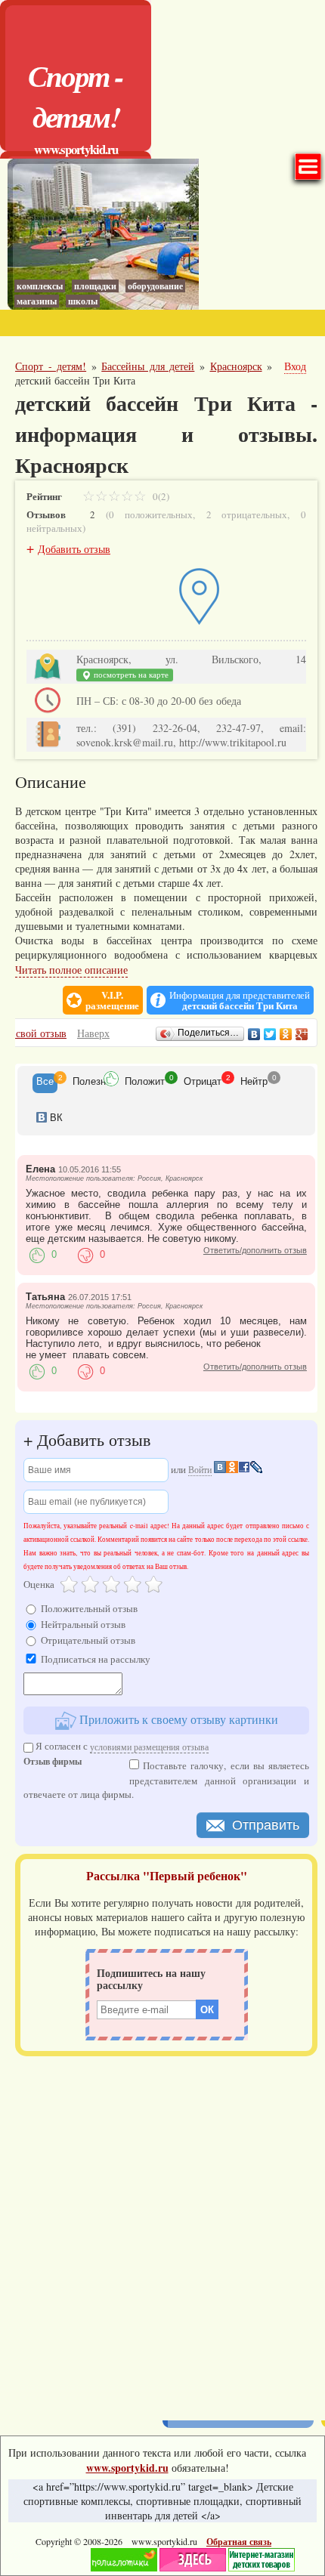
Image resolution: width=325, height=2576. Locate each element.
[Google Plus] (302, 1034)
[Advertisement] (162, 2233)
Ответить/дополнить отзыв (255, 1250)
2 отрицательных (247, 514)
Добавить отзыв (74, 549)
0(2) (160, 496)
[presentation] (45, 1083)
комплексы (40, 286)
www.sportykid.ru (76, 149)
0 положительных (151, 514)
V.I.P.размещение (112, 1000)
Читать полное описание (71, 970)
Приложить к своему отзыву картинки (177, 1719)
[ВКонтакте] (254, 1034)
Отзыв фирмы (53, 1763)
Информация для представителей (240, 1000)
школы (83, 301)
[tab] (45, 1083)
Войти (200, 1469)
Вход (295, 366)
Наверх (93, 1033)
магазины (37, 301)
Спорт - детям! (76, 96)
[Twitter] (270, 1034)
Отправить (266, 1825)
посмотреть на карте (130, 675)
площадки (95, 286)
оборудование (155, 286)
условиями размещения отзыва (149, 1747)
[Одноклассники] (286, 1034)
